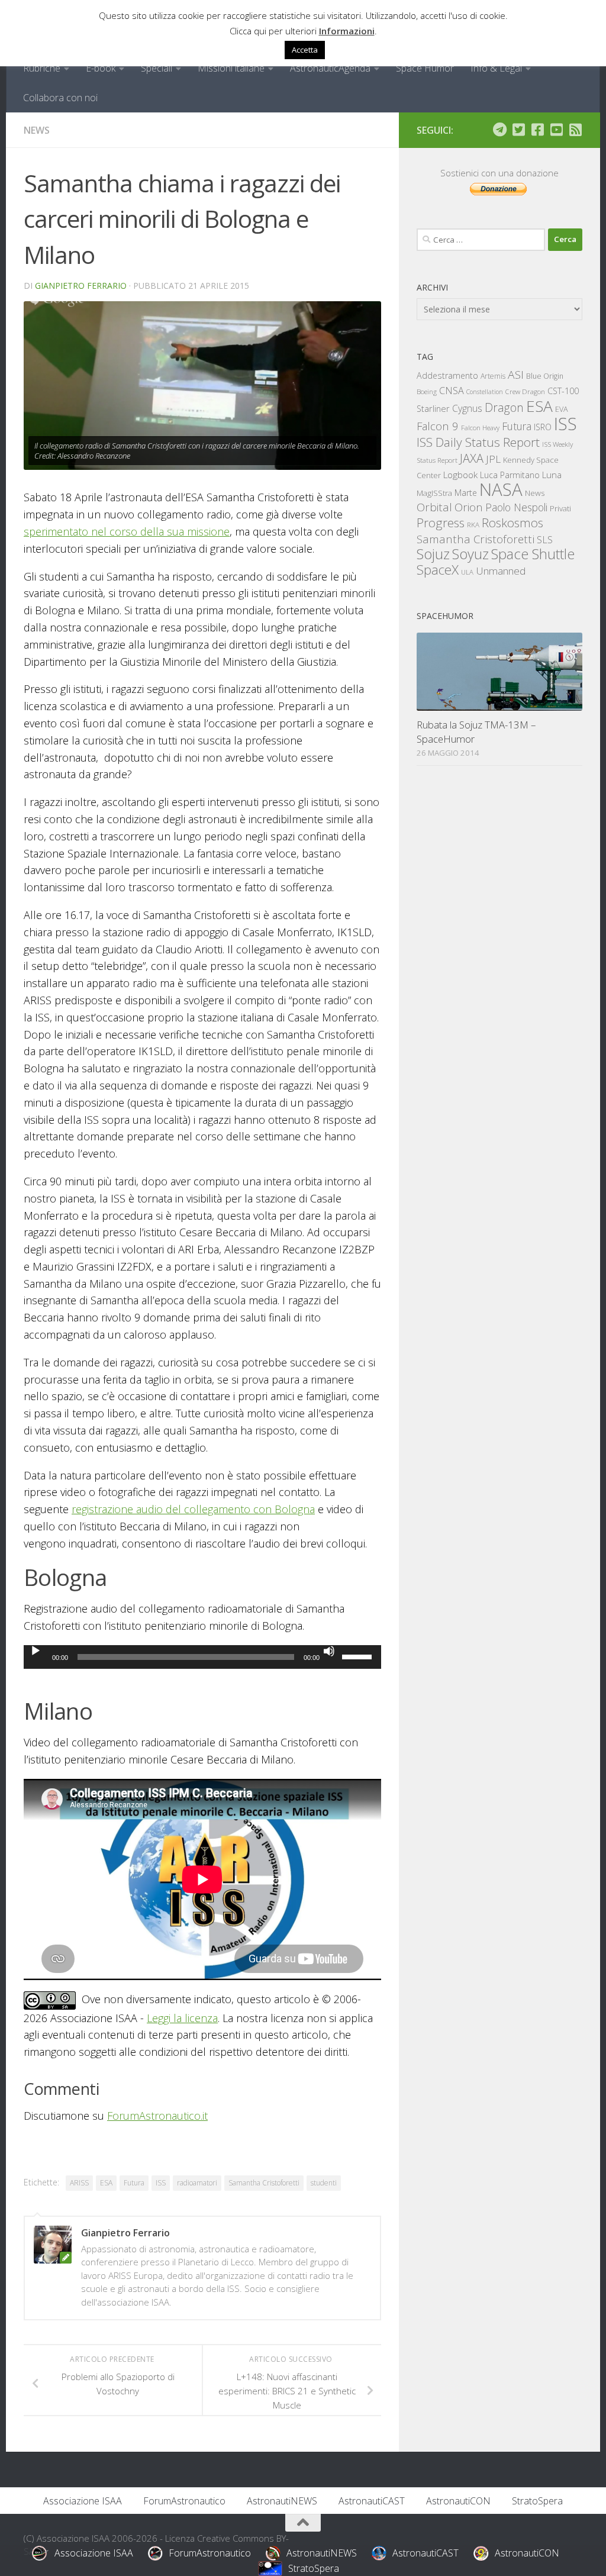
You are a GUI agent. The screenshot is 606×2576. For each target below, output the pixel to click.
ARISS (79, 2183)
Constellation (485, 392)
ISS (161, 2183)
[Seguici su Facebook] (537, 130)
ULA (467, 572)
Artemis (493, 376)
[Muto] (329, 1651)
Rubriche (42, 68)
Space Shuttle (533, 554)
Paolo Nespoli (516, 507)
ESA (106, 2183)
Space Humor (425, 68)
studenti (324, 2183)
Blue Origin (545, 376)
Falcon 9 (438, 426)
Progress (441, 523)
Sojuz (433, 554)
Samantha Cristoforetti (264, 2183)
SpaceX (438, 570)
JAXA (472, 458)
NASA (501, 489)
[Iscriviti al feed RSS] (575, 130)
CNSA (452, 391)
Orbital (434, 507)
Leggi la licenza (182, 2018)
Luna (552, 475)
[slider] (359, 1656)
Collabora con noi (60, 98)
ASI (516, 375)
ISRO (543, 427)
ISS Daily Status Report (478, 442)
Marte (466, 493)
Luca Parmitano (510, 475)
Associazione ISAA (83, 2501)
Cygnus (467, 408)
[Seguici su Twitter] (518, 130)
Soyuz (470, 554)
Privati (560, 508)
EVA (562, 409)
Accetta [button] (305, 50)
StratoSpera (537, 2501)
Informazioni (347, 31)
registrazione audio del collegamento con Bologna (193, 1509)
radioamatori (197, 2183)
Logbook (460, 475)
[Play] (36, 1651)
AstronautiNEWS (282, 2501)
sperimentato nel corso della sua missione (127, 531)
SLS (545, 540)
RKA (473, 525)
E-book (101, 68)
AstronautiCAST (372, 2501)
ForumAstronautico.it (157, 2116)
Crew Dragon (525, 391)
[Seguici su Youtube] (556, 130)
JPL (493, 459)
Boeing (427, 391)
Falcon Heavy (480, 428)
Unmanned (501, 571)
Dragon (504, 407)
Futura (134, 2183)
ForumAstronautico (184, 2501)
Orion (469, 507)
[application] (202, 1657)
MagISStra (434, 493)
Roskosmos (512, 523)
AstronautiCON (458, 2501)
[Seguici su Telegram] (499, 130)
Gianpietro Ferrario (81, 286)
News (37, 130)
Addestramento (447, 375)
